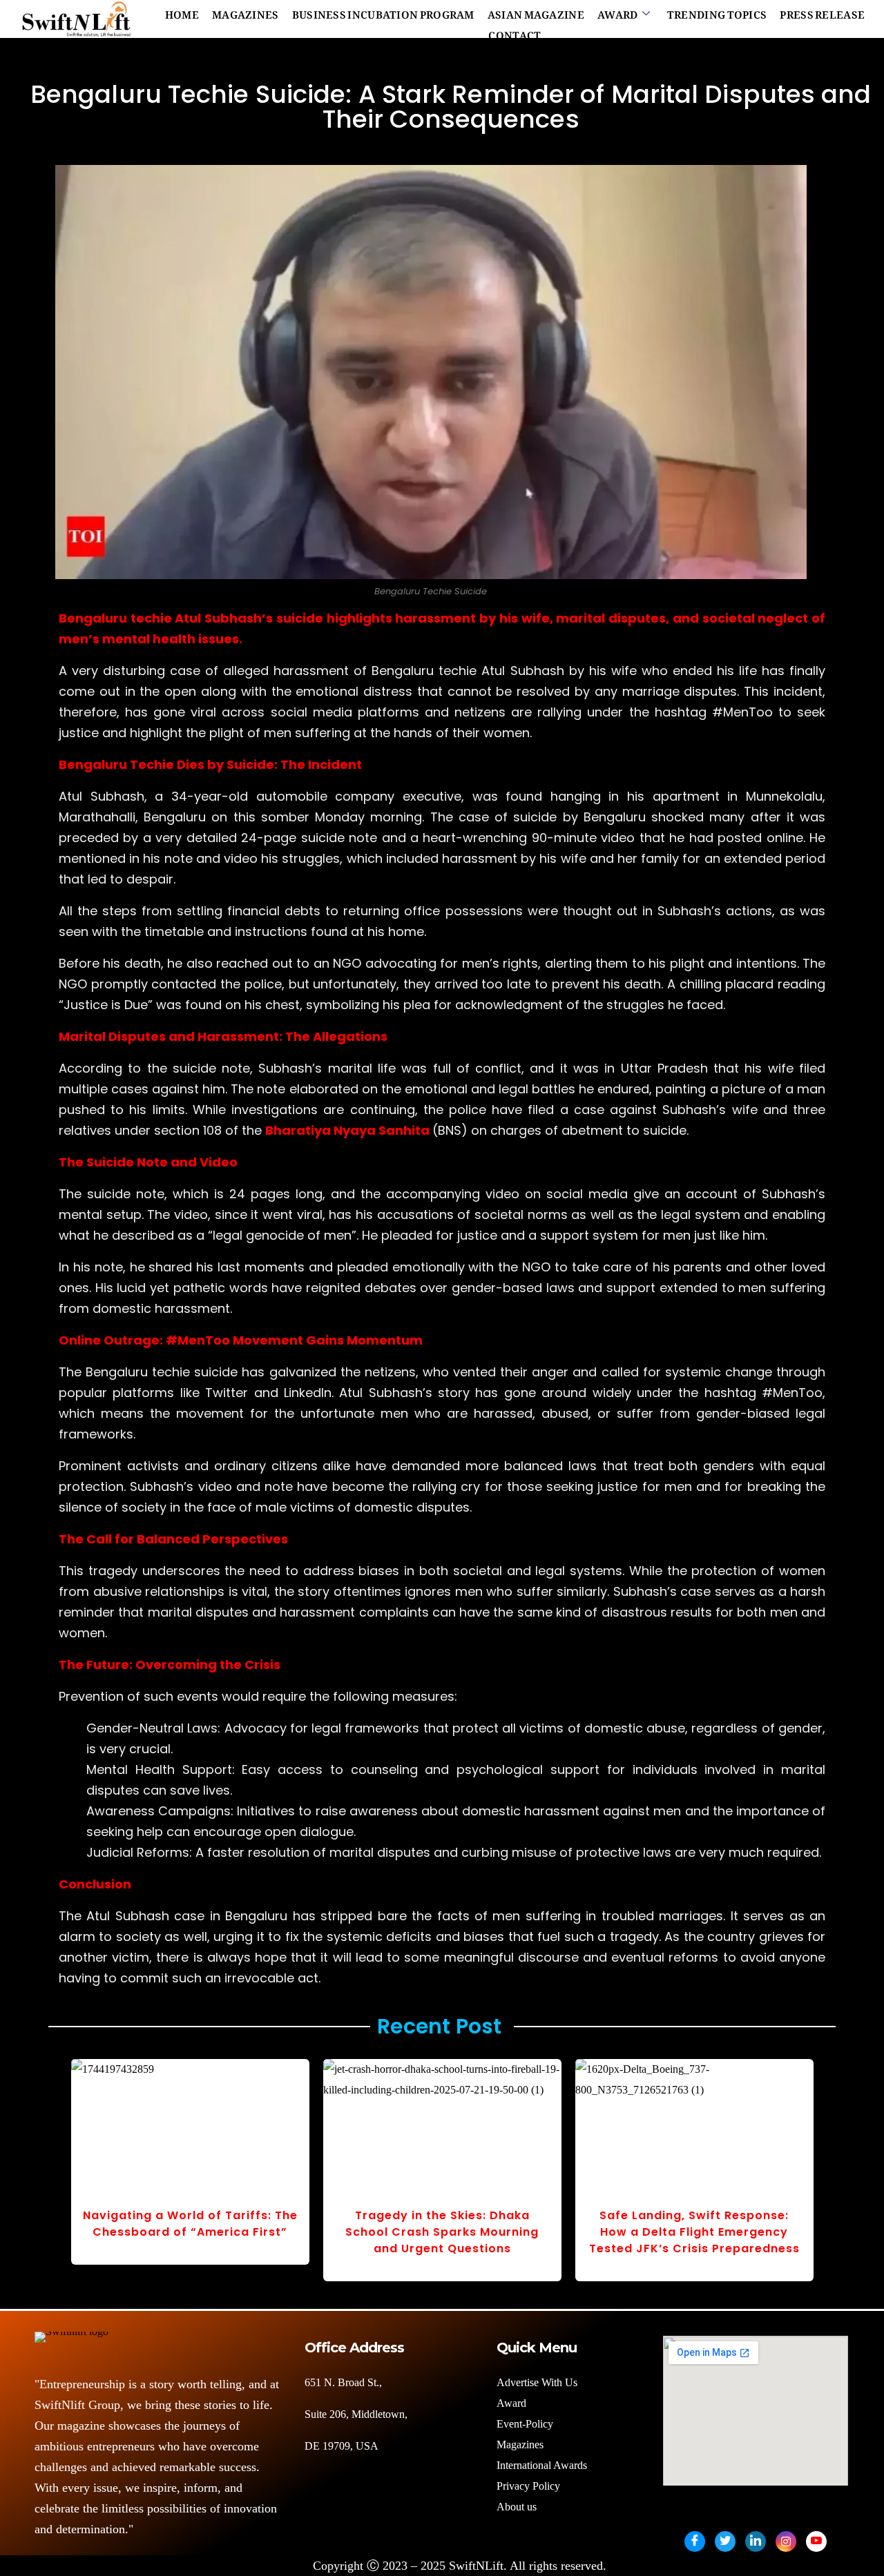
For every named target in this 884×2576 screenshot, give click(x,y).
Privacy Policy (528, 2486)
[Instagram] (786, 2541)
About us (518, 2507)
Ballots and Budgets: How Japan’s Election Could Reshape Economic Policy (190, 2232)
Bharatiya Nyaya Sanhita (347, 1130)
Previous (46, 2179)
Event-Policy (525, 2424)
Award (618, 12)
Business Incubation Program (383, 12)
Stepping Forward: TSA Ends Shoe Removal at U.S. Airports (442, 2224)
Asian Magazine (536, 12)
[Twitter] (725, 2541)
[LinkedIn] (756, 2541)
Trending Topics (717, 12)
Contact (515, 32)
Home (182, 12)
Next (838, 2179)
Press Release (822, 12)
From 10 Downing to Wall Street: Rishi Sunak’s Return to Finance (694, 2224)
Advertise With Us (537, 2382)
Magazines (246, 12)
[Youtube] (816, 2541)
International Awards (542, 2465)
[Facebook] (695, 2541)
